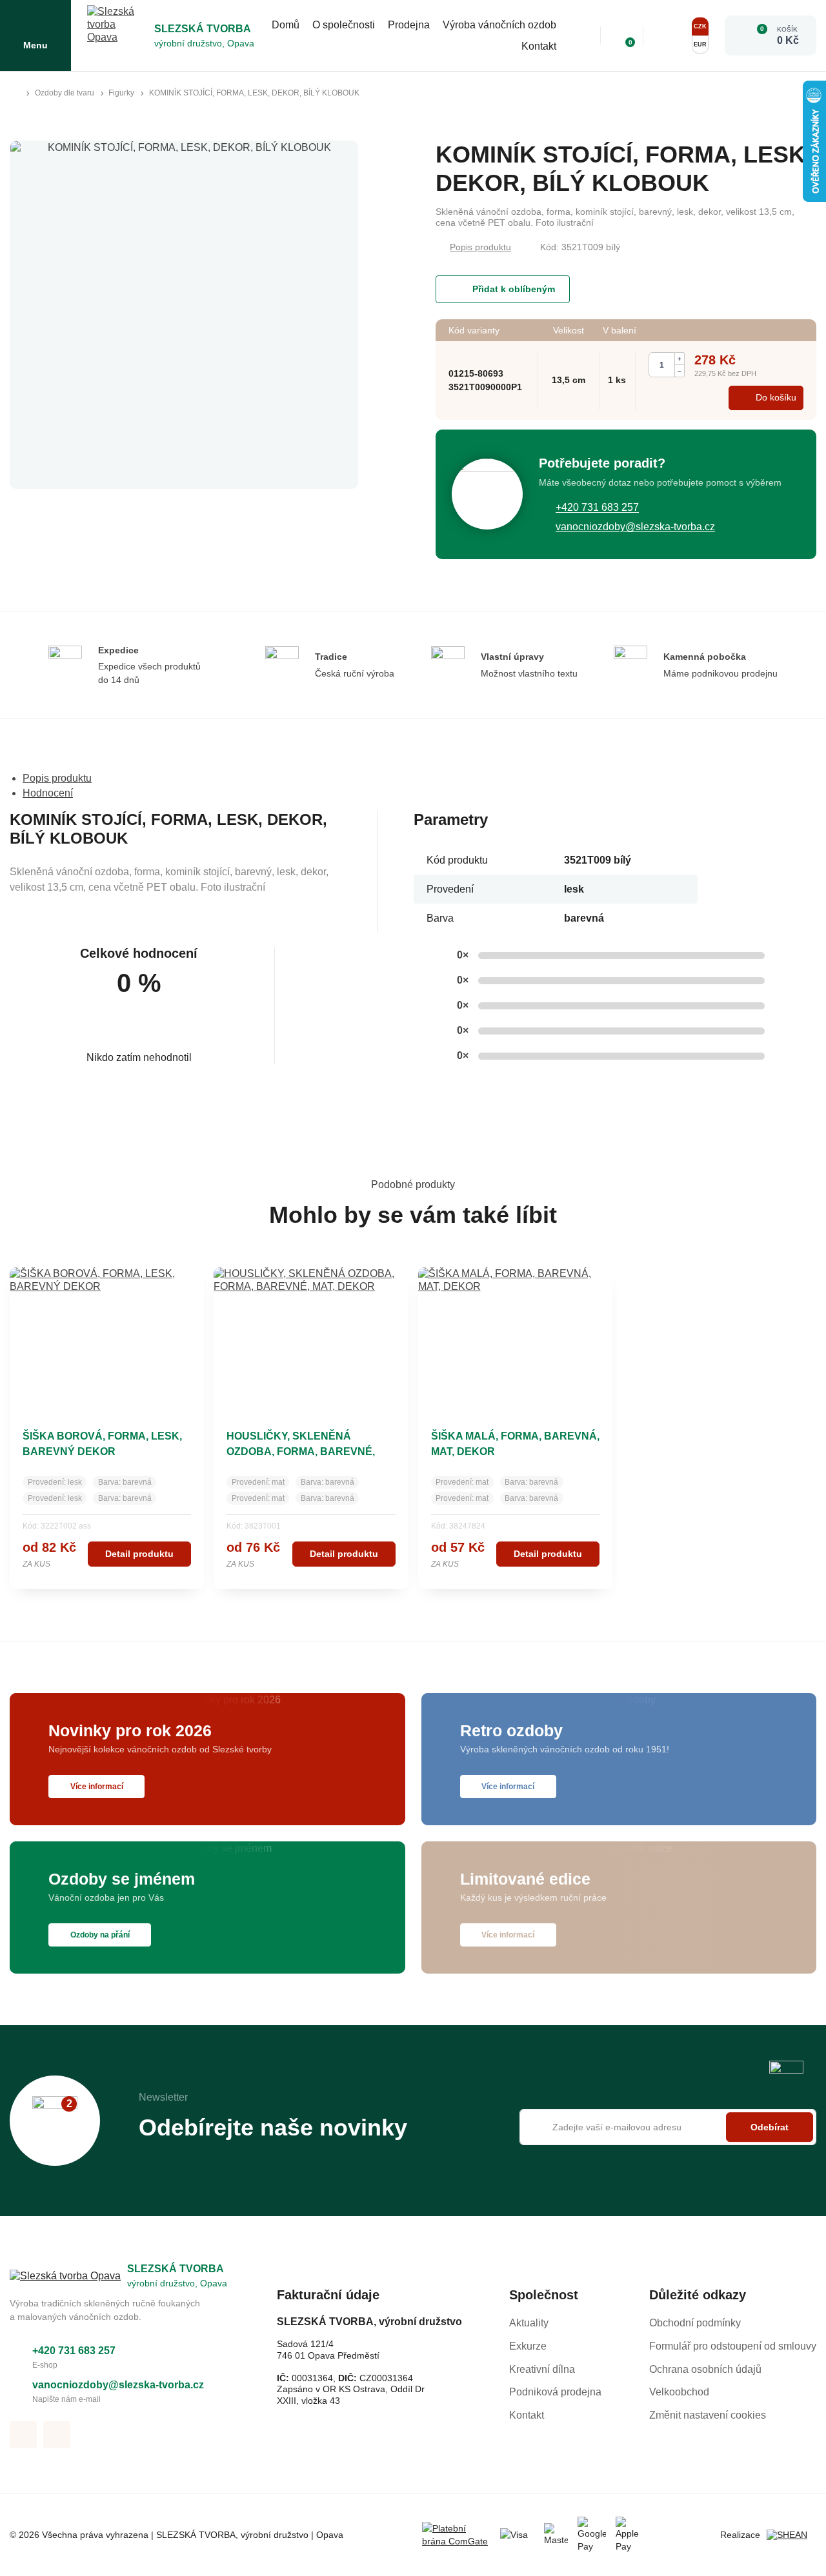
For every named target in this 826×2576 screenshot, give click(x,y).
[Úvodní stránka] (15, 94)
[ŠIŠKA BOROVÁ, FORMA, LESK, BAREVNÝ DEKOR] (107, 1338)
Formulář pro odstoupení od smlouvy (733, 2346)
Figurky (121, 93)
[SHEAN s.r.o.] (791, 2535)
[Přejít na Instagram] (57, 2435)
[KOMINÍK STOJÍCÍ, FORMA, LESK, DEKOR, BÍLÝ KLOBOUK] (184, 315)
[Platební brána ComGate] (456, 2535)
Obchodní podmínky (695, 2323)
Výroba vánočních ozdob (499, 25)
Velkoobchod (679, 2392)
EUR (700, 45)
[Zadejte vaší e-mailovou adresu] (668, 2127)
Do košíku (776, 397)
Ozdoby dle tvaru (65, 93)
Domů (286, 25)
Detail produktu (139, 1554)
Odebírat (770, 2127)
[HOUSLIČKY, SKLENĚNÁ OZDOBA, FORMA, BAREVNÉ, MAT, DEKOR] (311, 1338)
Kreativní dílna (542, 2369)
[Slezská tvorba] (117, 35)
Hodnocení (48, 793)
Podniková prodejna (555, 2392)
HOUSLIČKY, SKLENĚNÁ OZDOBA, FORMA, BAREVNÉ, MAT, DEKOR (301, 1451)
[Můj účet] (666, 35)
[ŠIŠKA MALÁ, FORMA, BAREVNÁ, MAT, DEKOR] (515, 1338)
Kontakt (539, 46)
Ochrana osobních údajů (705, 2369)
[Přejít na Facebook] (23, 2435)
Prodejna (409, 25)
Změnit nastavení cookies (708, 2415)
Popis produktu (480, 247)
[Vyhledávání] (581, 35)
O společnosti (344, 25)
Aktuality (529, 2323)
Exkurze (528, 2346)
